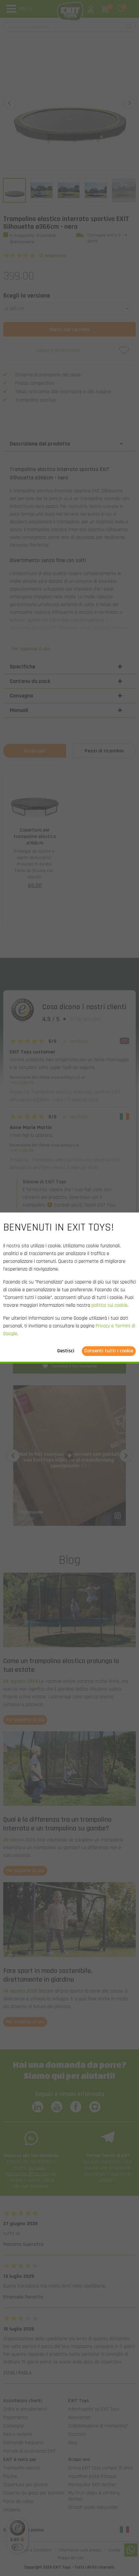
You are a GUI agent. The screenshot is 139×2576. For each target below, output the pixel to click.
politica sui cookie (109, 1306)
